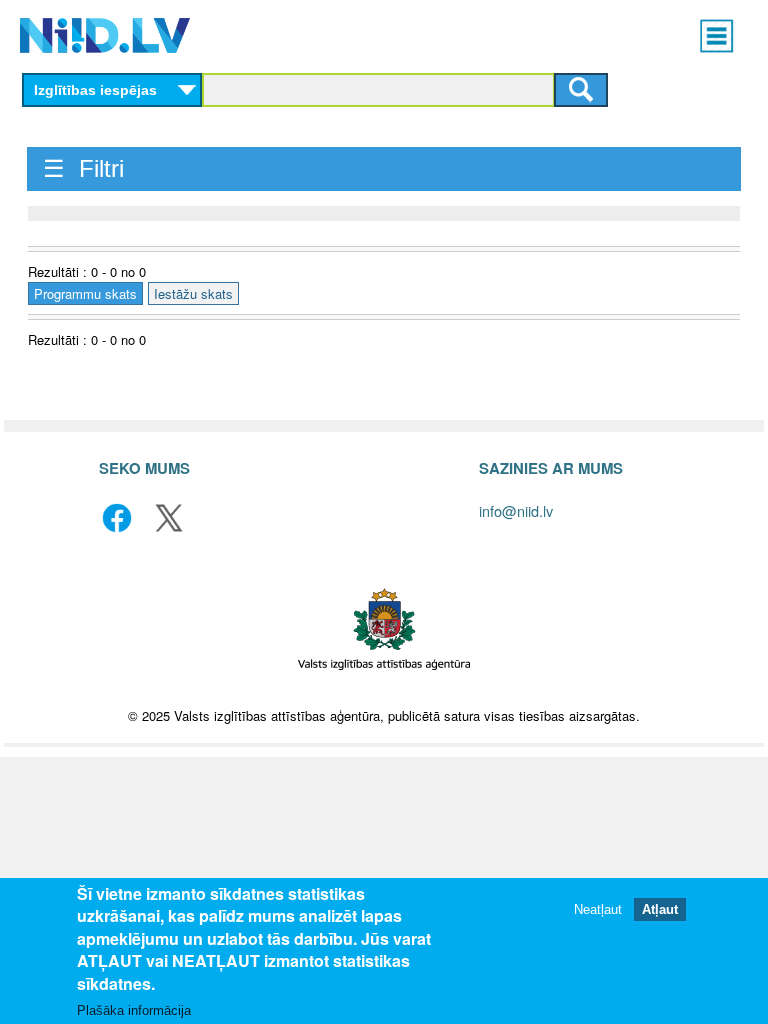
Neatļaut (598, 909)
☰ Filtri (83, 168)
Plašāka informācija (134, 1010)
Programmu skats (85, 293)
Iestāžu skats (193, 293)
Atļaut (660, 909)
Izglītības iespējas (95, 90)
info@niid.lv (516, 510)
